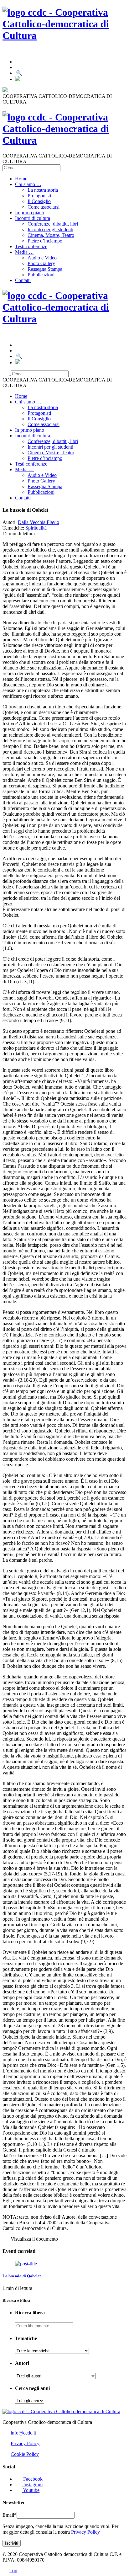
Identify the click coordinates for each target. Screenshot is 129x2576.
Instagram (32, 2485)
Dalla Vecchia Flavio (39, 522)
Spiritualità (36, 528)
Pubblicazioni (41, 275)
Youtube (31, 2490)
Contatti (23, 280)
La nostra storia (43, 190)
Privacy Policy (25, 2443)
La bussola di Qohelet (22, 2276)
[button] (34, 2300)
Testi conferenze (31, 246)
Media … (24, 252)
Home (21, 179)
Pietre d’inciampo (45, 241)
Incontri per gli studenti (50, 229)
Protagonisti (39, 196)
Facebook (32, 2479)
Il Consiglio (39, 201)
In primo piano (30, 213)
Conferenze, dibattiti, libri (53, 224)
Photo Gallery (41, 263)
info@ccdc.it (23, 2433)
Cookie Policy (25, 2454)
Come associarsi (44, 207)
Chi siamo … (28, 184)
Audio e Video (42, 258)
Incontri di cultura (33, 218)
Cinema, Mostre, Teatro (51, 235)
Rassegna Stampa (45, 269)
